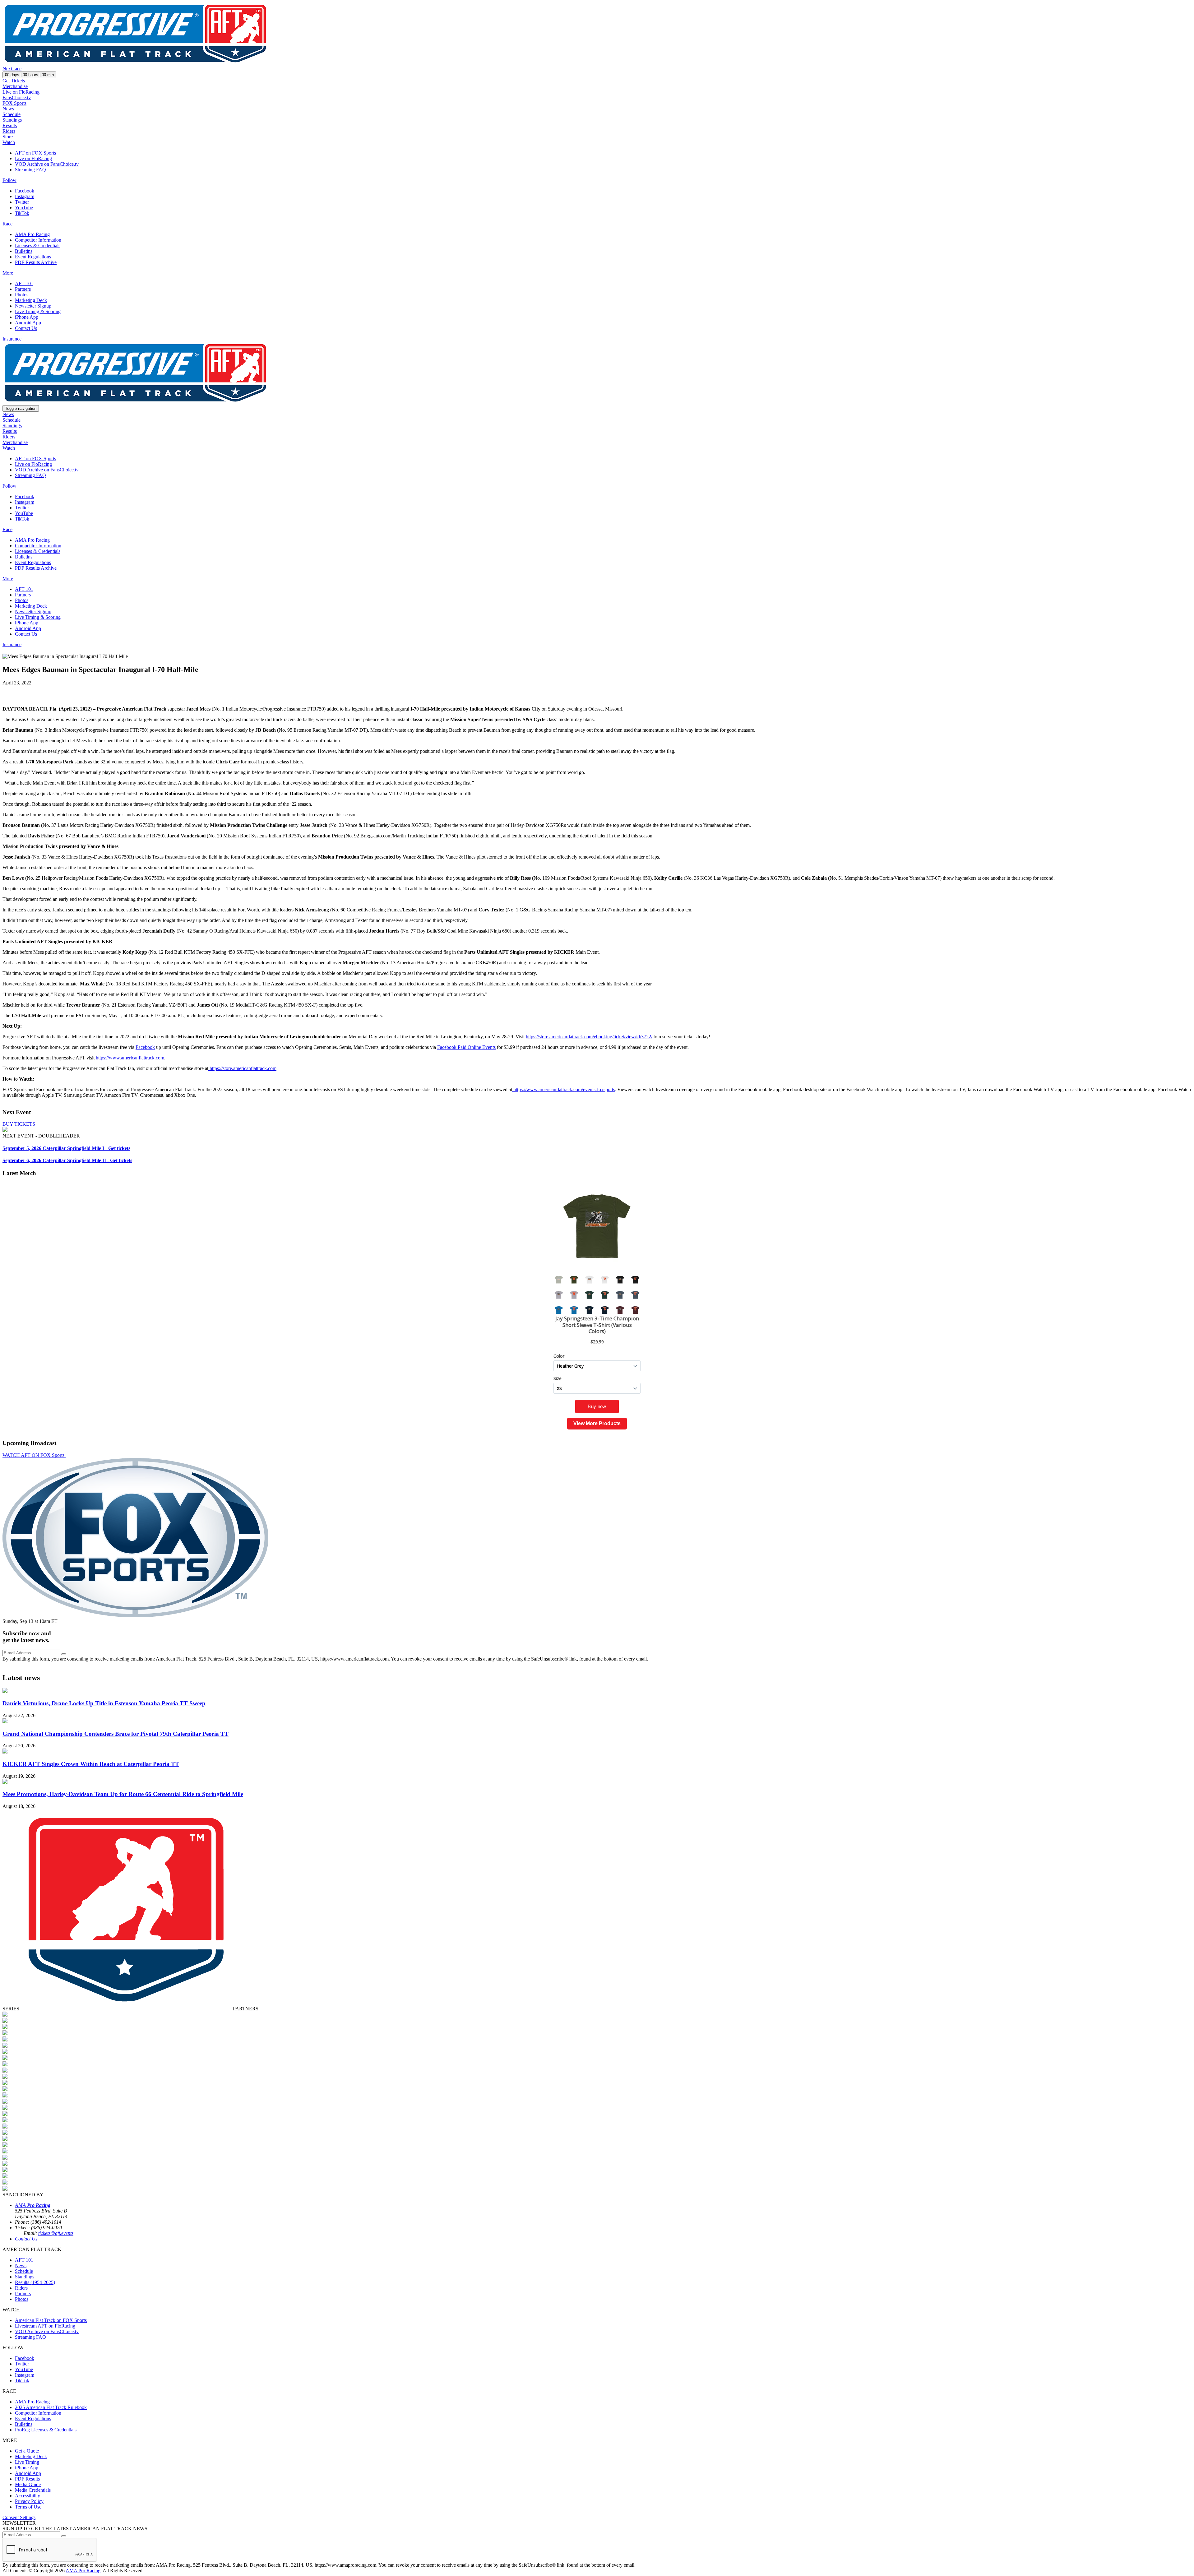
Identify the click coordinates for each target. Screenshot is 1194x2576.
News (8, 109)
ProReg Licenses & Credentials (46, 2430)
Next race (12, 69)
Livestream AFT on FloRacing (45, 2326)
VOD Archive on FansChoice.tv (47, 164)
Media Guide (28, 2484)
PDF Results (27, 2479)
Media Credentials (33, 2490)
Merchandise (15, 86)
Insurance (12, 339)
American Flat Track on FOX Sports (51, 2320)
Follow (9, 180)
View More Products (597, 1423)
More (8, 273)
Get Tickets (14, 81)
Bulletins (24, 251)
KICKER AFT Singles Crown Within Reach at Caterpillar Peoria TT (91, 1764)
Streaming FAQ (30, 170)
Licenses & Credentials (38, 246)
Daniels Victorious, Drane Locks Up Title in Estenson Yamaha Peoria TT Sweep (104, 1703)
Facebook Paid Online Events (466, 1047)
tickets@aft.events (56, 2233)
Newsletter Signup (33, 306)
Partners (23, 289)
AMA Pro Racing (32, 234)
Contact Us (26, 328)
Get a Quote (27, 2451)
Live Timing (27, 2462)
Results (10, 125)
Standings (12, 120)
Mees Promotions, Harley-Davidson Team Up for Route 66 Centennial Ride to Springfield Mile (123, 1794)
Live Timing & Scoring (38, 311)
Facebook (25, 191)
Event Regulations (33, 257)
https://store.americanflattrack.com (242, 1068)
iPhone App (27, 317)
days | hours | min (29, 75)
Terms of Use (28, 2507)
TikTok (22, 213)
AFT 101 (24, 283)
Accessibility (28, 2496)
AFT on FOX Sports (35, 153)
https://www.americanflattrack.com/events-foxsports (564, 1089)
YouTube (24, 208)
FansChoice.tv (17, 97)
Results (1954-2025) (35, 2282)
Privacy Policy (29, 2501)
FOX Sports (14, 103)
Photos (22, 295)
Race (7, 224)
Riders (9, 131)
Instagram (25, 196)
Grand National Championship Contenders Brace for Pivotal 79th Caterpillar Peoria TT (116, 1734)
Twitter (22, 202)
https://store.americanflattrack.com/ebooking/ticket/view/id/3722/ (589, 1037)
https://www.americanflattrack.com (129, 1058)
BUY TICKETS (19, 1124)
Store (8, 137)
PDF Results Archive (36, 262)
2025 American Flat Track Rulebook (51, 2407)
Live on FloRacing (21, 92)
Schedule (12, 114)
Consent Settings (19, 2517)
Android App (28, 323)
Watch (9, 142)
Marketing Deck (31, 300)
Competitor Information (38, 240)
